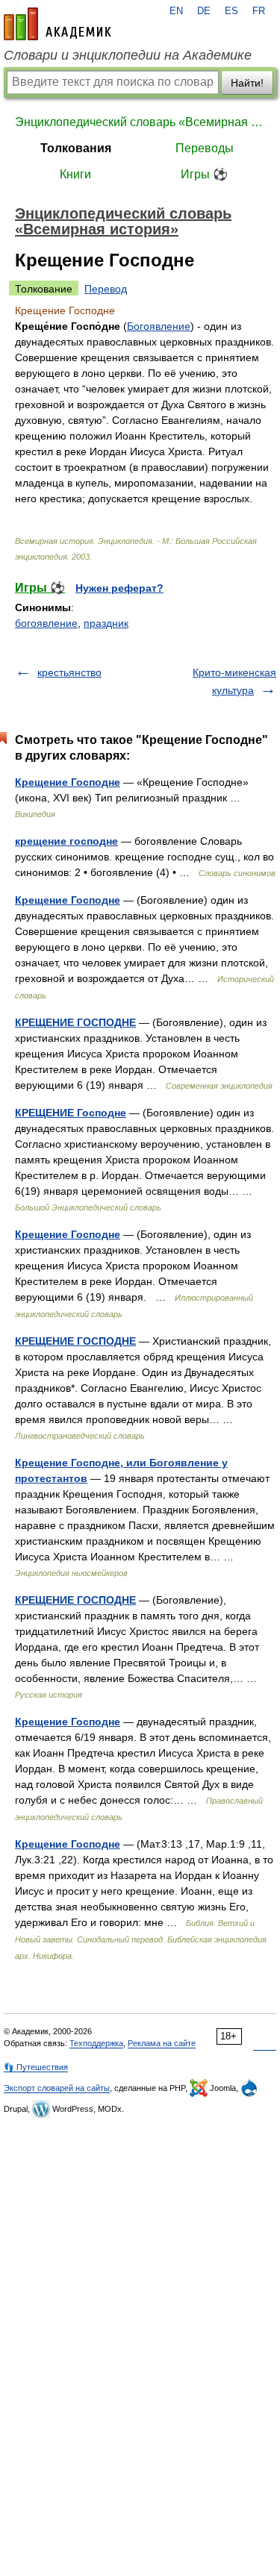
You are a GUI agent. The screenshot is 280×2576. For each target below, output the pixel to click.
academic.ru (57, 24)
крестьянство (69, 672)
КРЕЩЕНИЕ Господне (71, 1113)
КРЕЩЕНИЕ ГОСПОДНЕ (75, 1022)
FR (259, 11)
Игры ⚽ (204, 174)
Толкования (76, 148)
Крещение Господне (68, 782)
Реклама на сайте (162, 2043)
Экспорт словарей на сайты (57, 2088)
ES (231, 11)
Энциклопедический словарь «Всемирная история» (140, 122)
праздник (106, 623)
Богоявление (159, 326)
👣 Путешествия (36, 2067)
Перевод (106, 289)
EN (176, 11)
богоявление (46, 623)
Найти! (247, 83)
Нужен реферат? (119, 588)
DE (204, 11)
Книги (75, 174)
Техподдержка (96, 2043)
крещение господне (66, 841)
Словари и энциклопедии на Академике (128, 55)
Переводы (205, 148)
